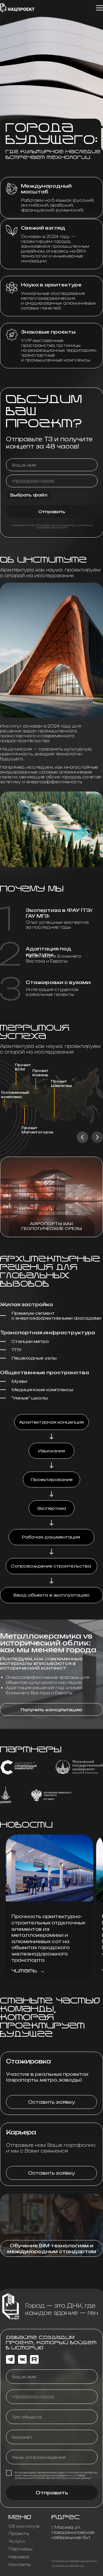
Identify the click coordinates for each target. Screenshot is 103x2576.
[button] (51, 1709)
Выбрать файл (29, 495)
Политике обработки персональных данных (61, 2478)
